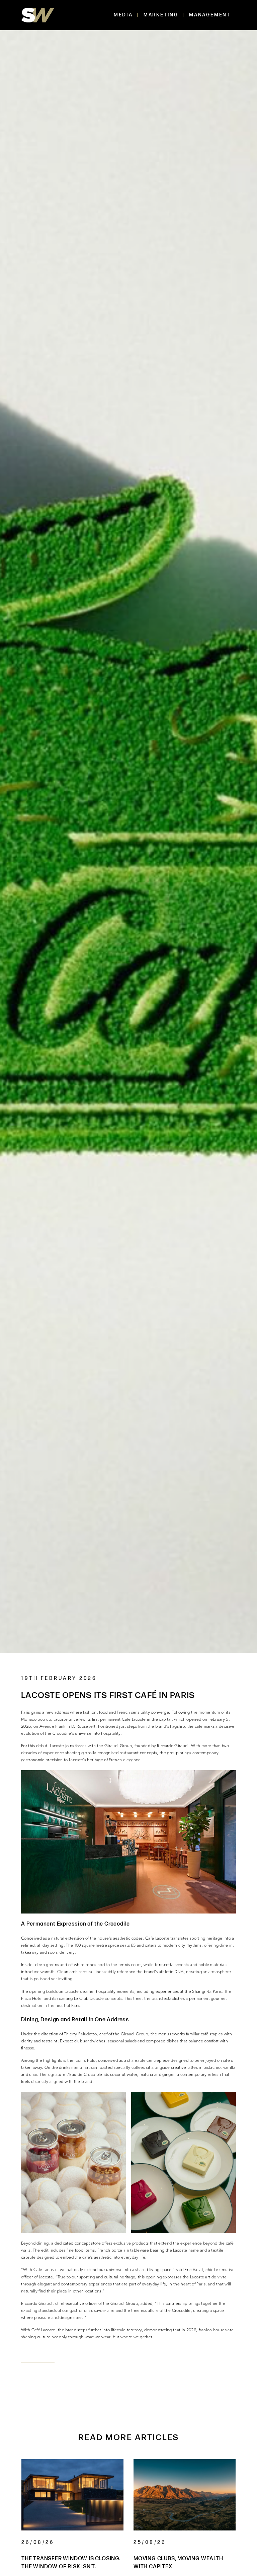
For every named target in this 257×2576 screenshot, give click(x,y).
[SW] (38, 15)
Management (210, 15)
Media (123, 15)
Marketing (161, 15)
